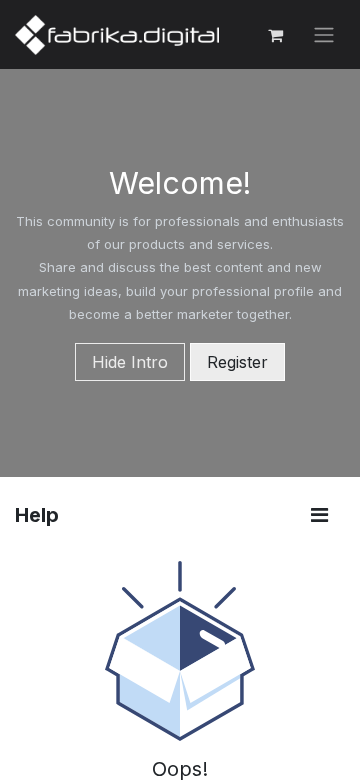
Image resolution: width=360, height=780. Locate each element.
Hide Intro (130, 362)
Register (237, 362)
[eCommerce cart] (275, 35)
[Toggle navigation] (324, 35)
